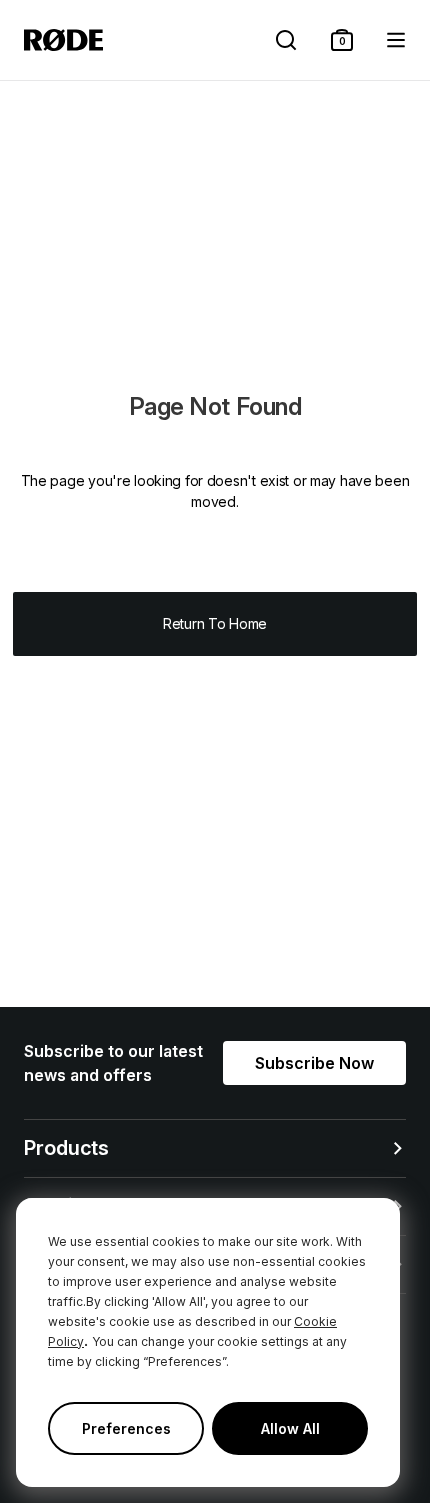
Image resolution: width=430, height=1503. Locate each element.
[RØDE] (63, 40)
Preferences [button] (126, 1428)
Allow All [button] (290, 1428)
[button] (342, 40)
